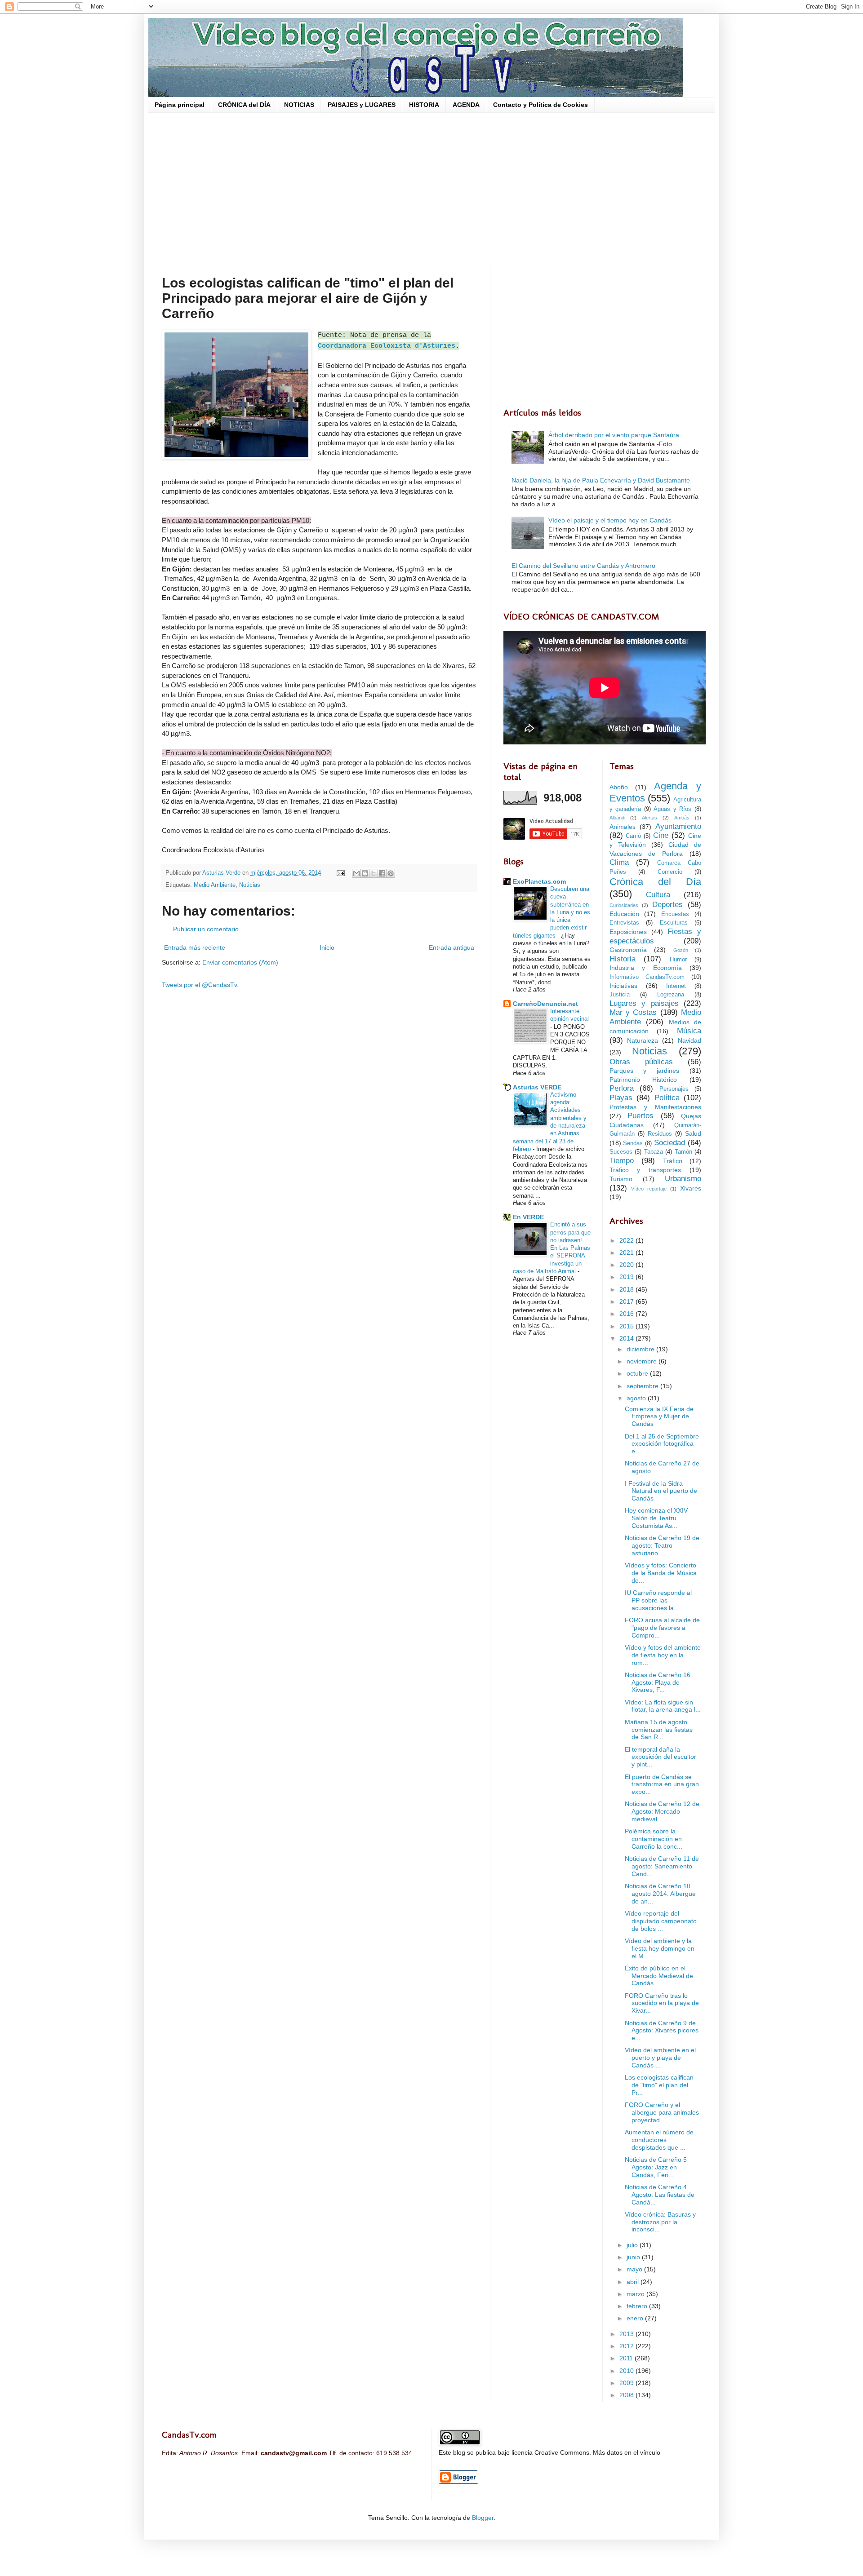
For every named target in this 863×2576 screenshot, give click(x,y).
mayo (635, 2269)
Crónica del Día (656, 882)
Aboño (619, 787)
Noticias (250, 885)
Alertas (649, 818)
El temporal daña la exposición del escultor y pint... (661, 1757)
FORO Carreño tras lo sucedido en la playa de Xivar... (662, 2003)
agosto (637, 1398)
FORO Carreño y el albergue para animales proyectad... (662, 2112)
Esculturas (674, 923)
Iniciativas (623, 986)
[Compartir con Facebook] (382, 873)
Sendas (633, 1143)
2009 (627, 2383)
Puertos (641, 1116)
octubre (638, 1373)
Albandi (617, 818)
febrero (638, 2306)
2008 (627, 2395)
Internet (676, 986)
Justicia (620, 995)
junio (634, 2257)
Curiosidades (624, 905)
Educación (624, 914)
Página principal (180, 105)
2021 (627, 1253)
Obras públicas (641, 1062)
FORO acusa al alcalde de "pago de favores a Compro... (662, 1628)
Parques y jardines (645, 1071)
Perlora (622, 1088)
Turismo (621, 1179)
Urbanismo (683, 1179)
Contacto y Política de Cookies (540, 105)
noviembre (643, 1361)
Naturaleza (643, 1040)
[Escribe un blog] (365, 873)
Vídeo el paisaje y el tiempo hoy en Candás (610, 520)
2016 (627, 1314)
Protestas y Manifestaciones (656, 1107)
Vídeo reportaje (649, 1189)
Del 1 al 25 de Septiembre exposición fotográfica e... (662, 1444)
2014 (627, 1338)
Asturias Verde (222, 873)
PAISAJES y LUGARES (362, 105)
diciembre (641, 1349)
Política (667, 1098)
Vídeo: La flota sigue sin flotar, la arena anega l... (663, 1706)
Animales (623, 827)
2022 (627, 1240)
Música (689, 1031)
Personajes (674, 1089)
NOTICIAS (299, 105)
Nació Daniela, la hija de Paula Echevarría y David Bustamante (601, 480)
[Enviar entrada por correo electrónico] (340, 873)
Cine (661, 835)
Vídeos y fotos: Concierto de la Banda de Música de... (661, 1573)
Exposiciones (628, 932)
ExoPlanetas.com (539, 881)
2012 (627, 2346)
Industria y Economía (646, 968)
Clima (619, 862)
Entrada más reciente (195, 947)
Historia (623, 959)
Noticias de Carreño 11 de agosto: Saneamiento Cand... (662, 1866)
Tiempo (622, 1161)
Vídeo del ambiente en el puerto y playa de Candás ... (660, 2058)
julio (633, 2245)
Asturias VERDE (537, 1087)
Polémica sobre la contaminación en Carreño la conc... (654, 1839)
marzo (636, 2294)
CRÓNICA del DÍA (244, 105)
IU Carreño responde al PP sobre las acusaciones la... (658, 1600)
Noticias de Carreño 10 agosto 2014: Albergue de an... (660, 1894)
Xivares (691, 1188)
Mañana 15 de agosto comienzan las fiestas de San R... (659, 1730)
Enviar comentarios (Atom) (240, 962)
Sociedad (669, 1143)
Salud (693, 1133)
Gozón (681, 950)
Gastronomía (628, 950)
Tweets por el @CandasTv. (200, 985)
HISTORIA (424, 105)
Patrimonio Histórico (643, 1080)
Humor (678, 960)
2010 (627, 2371)
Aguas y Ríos (672, 809)
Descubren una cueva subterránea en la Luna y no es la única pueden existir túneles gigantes (552, 912)
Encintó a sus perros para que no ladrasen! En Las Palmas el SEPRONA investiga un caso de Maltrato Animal (552, 1248)
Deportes (667, 905)
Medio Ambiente (215, 885)
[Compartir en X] (374, 873)
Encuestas (675, 914)
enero (636, 2318)
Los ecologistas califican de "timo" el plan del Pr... (659, 2085)
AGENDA (466, 105)
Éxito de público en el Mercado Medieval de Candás (659, 1976)
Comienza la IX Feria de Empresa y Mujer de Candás (659, 1416)
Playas (621, 1098)
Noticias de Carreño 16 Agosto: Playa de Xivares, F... (658, 1682)
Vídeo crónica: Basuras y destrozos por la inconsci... (660, 2222)
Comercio (670, 872)
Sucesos (621, 1152)
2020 (627, 1265)
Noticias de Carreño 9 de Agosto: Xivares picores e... (662, 2031)
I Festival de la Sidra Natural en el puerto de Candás (661, 1491)
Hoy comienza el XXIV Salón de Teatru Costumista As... (656, 1518)
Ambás (682, 818)
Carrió (633, 836)
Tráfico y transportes (645, 1170)
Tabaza (654, 1152)
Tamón (683, 1152)
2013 (627, 2334)
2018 (627, 1289)
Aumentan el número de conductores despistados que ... (659, 2140)
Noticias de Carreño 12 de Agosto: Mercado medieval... (662, 1811)
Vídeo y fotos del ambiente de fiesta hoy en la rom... (663, 1655)
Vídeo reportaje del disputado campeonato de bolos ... (661, 1921)
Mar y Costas (633, 1012)
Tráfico (673, 1161)
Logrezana (671, 995)
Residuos (660, 1134)
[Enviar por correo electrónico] (356, 873)
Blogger (483, 2518)
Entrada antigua (452, 947)
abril (634, 2282)
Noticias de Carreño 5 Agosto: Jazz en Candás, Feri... (656, 2167)
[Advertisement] (431, 189)
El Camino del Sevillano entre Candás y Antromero (583, 566)
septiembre (643, 1386)
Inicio (327, 947)
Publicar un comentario (206, 929)
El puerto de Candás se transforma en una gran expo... (662, 1784)
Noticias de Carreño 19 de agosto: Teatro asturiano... (662, 1545)
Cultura (658, 895)
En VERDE (528, 1217)
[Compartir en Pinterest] (391, 873)
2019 (627, 1277)
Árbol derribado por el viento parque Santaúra (614, 435)
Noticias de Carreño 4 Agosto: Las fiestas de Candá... (660, 2195)
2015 (627, 1326)
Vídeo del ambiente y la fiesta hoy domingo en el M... (660, 1948)
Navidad (690, 1040)
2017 (627, 1301)
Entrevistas (624, 923)
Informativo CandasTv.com (647, 977)
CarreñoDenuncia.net (545, 1004)
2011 (627, 2358)
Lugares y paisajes (644, 1003)
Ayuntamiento (678, 826)
